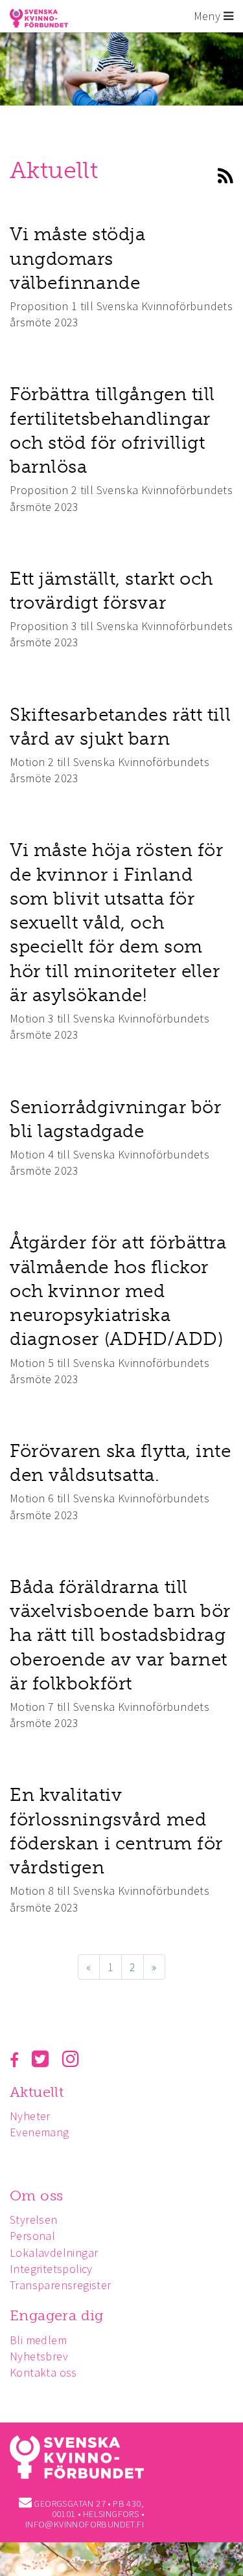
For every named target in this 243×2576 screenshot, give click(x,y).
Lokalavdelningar (54, 2253)
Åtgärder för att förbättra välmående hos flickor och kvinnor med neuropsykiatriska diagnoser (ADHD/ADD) (118, 1291)
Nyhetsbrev (39, 2356)
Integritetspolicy (51, 2269)
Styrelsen (34, 2220)
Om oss (36, 2196)
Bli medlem (38, 2340)
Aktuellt (37, 2092)
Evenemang (40, 2132)
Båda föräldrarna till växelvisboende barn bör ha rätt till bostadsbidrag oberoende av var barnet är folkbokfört (120, 1635)
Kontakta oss (43, 2372)
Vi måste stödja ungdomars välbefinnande (77, 258)
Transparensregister (61, 2285)
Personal (32, 2236)
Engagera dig (57, 2315)
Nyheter (30, 2116)
